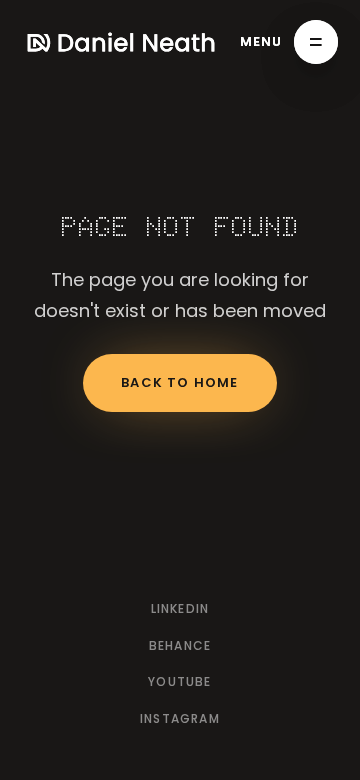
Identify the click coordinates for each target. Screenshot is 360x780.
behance (180, 645)
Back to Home (179, 382)
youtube (179, 681)
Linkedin (180, 608)
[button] (289, 42)
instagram (180, 718)
